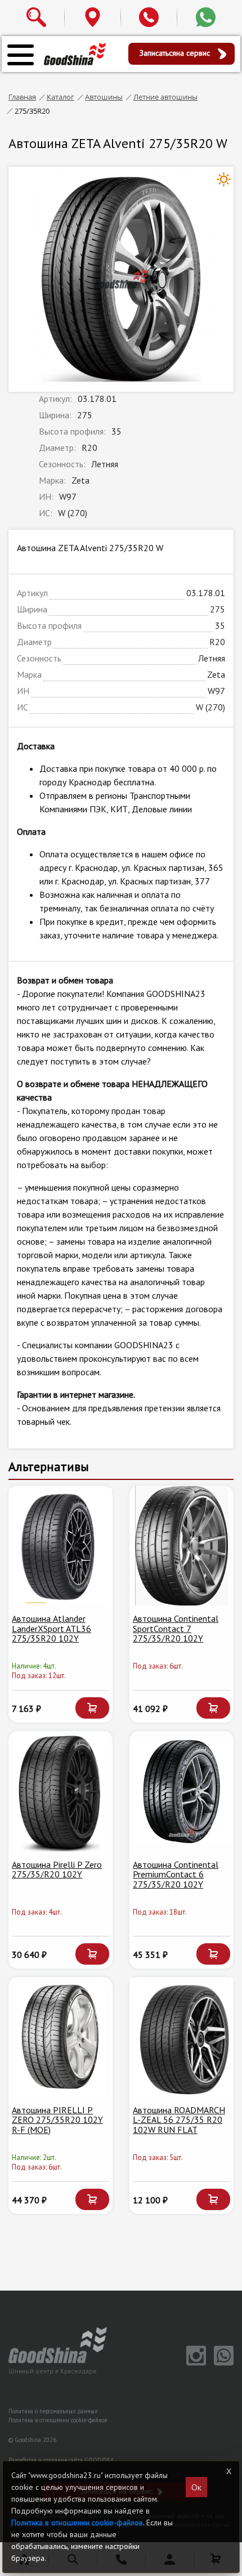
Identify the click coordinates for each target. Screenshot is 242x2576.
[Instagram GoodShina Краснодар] (194, 2363)
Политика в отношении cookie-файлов (58, 2420)
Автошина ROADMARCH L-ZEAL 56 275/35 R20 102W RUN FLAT (179, 2120)
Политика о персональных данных (53, 2411)
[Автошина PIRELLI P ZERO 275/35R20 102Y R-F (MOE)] (60, 2037)
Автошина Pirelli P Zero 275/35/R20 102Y (57, 1870)
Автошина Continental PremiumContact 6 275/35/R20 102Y (176, 1874)
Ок (196, 2487)
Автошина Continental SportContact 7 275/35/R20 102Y (176, 1628)
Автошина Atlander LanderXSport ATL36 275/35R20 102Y (51, 1628)
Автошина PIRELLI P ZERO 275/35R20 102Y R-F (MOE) (57, 2120)
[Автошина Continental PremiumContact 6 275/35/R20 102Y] (181, 1791)
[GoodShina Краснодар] (75, 53)
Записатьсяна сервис (176, 53)
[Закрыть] (229, 2471)
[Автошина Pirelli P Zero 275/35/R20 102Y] (60, 1791)
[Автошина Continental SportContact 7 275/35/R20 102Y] (181, 1546)
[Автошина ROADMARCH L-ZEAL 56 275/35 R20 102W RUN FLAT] (181, 2037)
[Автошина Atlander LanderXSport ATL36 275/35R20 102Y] (60, 1546)
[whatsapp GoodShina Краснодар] (221, 2363)
